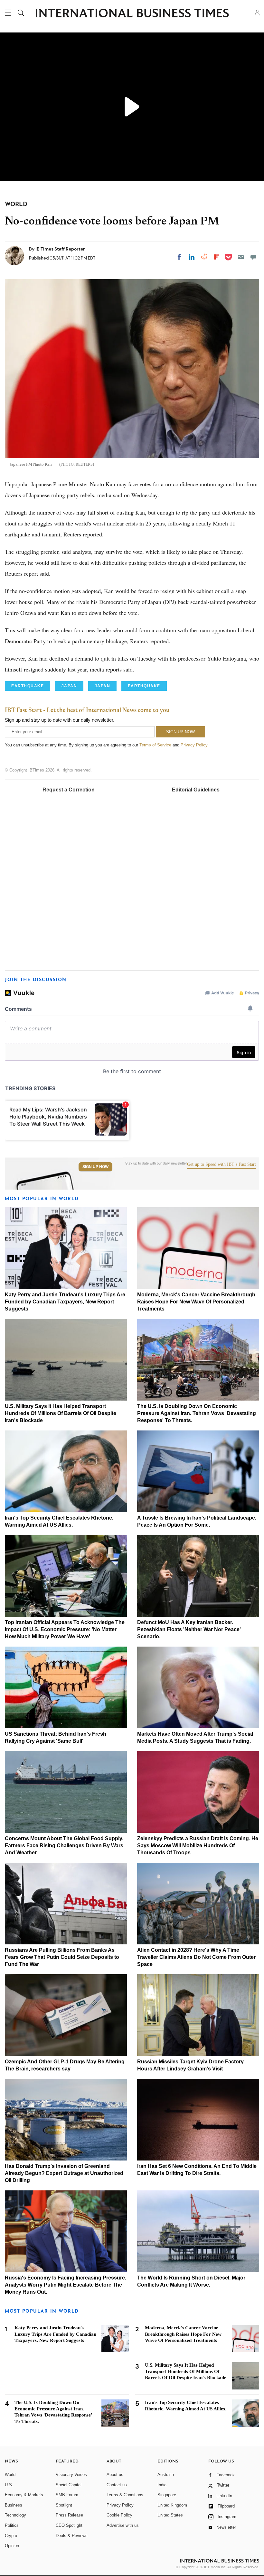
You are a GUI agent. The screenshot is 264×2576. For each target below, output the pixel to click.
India (162, 2485)
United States (170, 2515)
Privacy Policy (194, 745)
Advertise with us (123, 2525)
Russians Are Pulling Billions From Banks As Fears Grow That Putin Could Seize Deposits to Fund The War (62, 1957)
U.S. (9, 2485)
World (10, 2475)
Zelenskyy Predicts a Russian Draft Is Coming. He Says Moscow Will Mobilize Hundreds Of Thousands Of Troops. (198, 1845)
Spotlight (64, 2505)
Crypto (11, 2536)
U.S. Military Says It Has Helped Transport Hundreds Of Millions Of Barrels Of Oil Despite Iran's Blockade (61, 1413)
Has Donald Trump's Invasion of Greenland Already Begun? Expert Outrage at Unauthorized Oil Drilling (64, 2173)
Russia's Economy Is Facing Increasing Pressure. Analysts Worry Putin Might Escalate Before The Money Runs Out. (66, 2285)
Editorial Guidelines (196, 790)
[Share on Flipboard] (217, 257)
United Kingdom (172, 2505)
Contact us (117, 2485)
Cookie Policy (119, 2515)
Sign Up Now (95, 1167)
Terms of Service (155, 745)
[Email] (241, 257)
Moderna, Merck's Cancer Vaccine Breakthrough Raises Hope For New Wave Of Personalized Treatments (196, 1302)
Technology (15, 2515)
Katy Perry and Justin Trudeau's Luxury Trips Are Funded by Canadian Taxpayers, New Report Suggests (65, 1302)
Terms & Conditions (125, 2495)
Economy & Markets (24, 2495)
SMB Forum (67, 2495)
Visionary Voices (71, 2475)
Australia (166, 2475)
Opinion (12, 2546)
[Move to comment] (253, 257)
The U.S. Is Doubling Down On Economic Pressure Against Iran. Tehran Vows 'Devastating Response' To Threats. (197, 1413)
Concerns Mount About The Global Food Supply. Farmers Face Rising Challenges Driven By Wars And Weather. (64, 1845)
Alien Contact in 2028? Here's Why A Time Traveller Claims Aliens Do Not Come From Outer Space (196, 1957)
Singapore (167, 2495)
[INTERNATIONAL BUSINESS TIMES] (132, 14)
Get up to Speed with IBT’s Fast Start (222, 1165)
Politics (12, 2525)
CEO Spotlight (69, 2525)
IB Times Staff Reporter (60, 249)
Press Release (69, 2515)
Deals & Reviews (72, 2536)
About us (115, 2475)
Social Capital (69, 2485)
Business (14, 2505)
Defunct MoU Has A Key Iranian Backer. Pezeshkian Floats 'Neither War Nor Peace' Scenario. (189, 1629)
